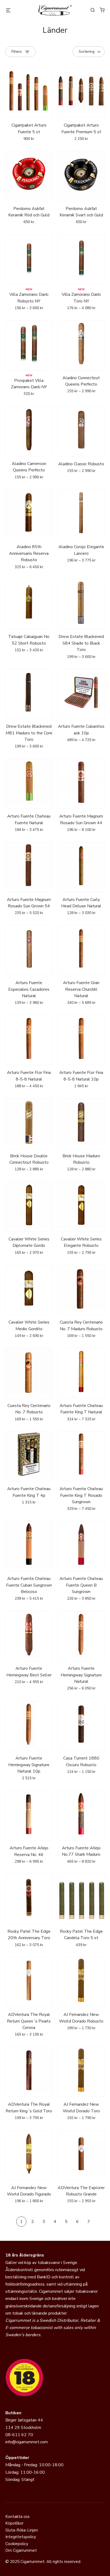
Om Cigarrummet (21, 2550)
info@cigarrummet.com (27, 2442)
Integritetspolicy (21, 2537)
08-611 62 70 (19, 2435)
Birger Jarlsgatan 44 (24, 2420)
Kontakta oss (17, 2517)
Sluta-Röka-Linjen (22, 2530)
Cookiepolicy (17, 2544)
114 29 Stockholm (23, 2428)
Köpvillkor (14, 2523)
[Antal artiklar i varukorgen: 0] (102, 10)
